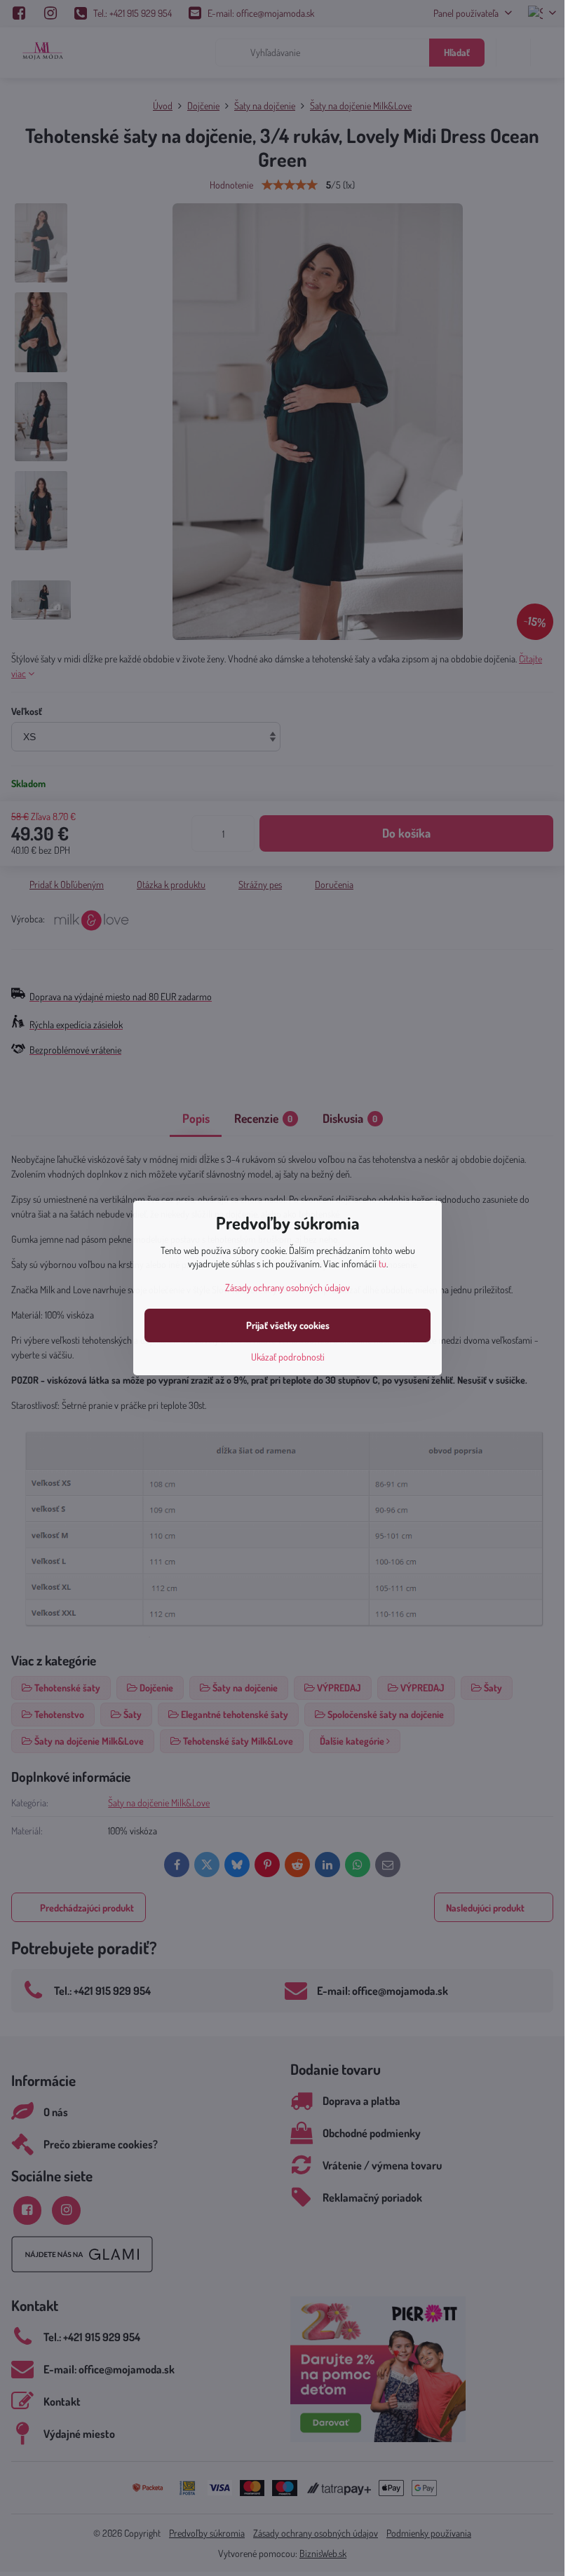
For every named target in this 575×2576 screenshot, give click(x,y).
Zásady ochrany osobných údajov (287, 1287)
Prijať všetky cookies (288, 1325)
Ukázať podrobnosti (288, 1357)
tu (383, 1263)
